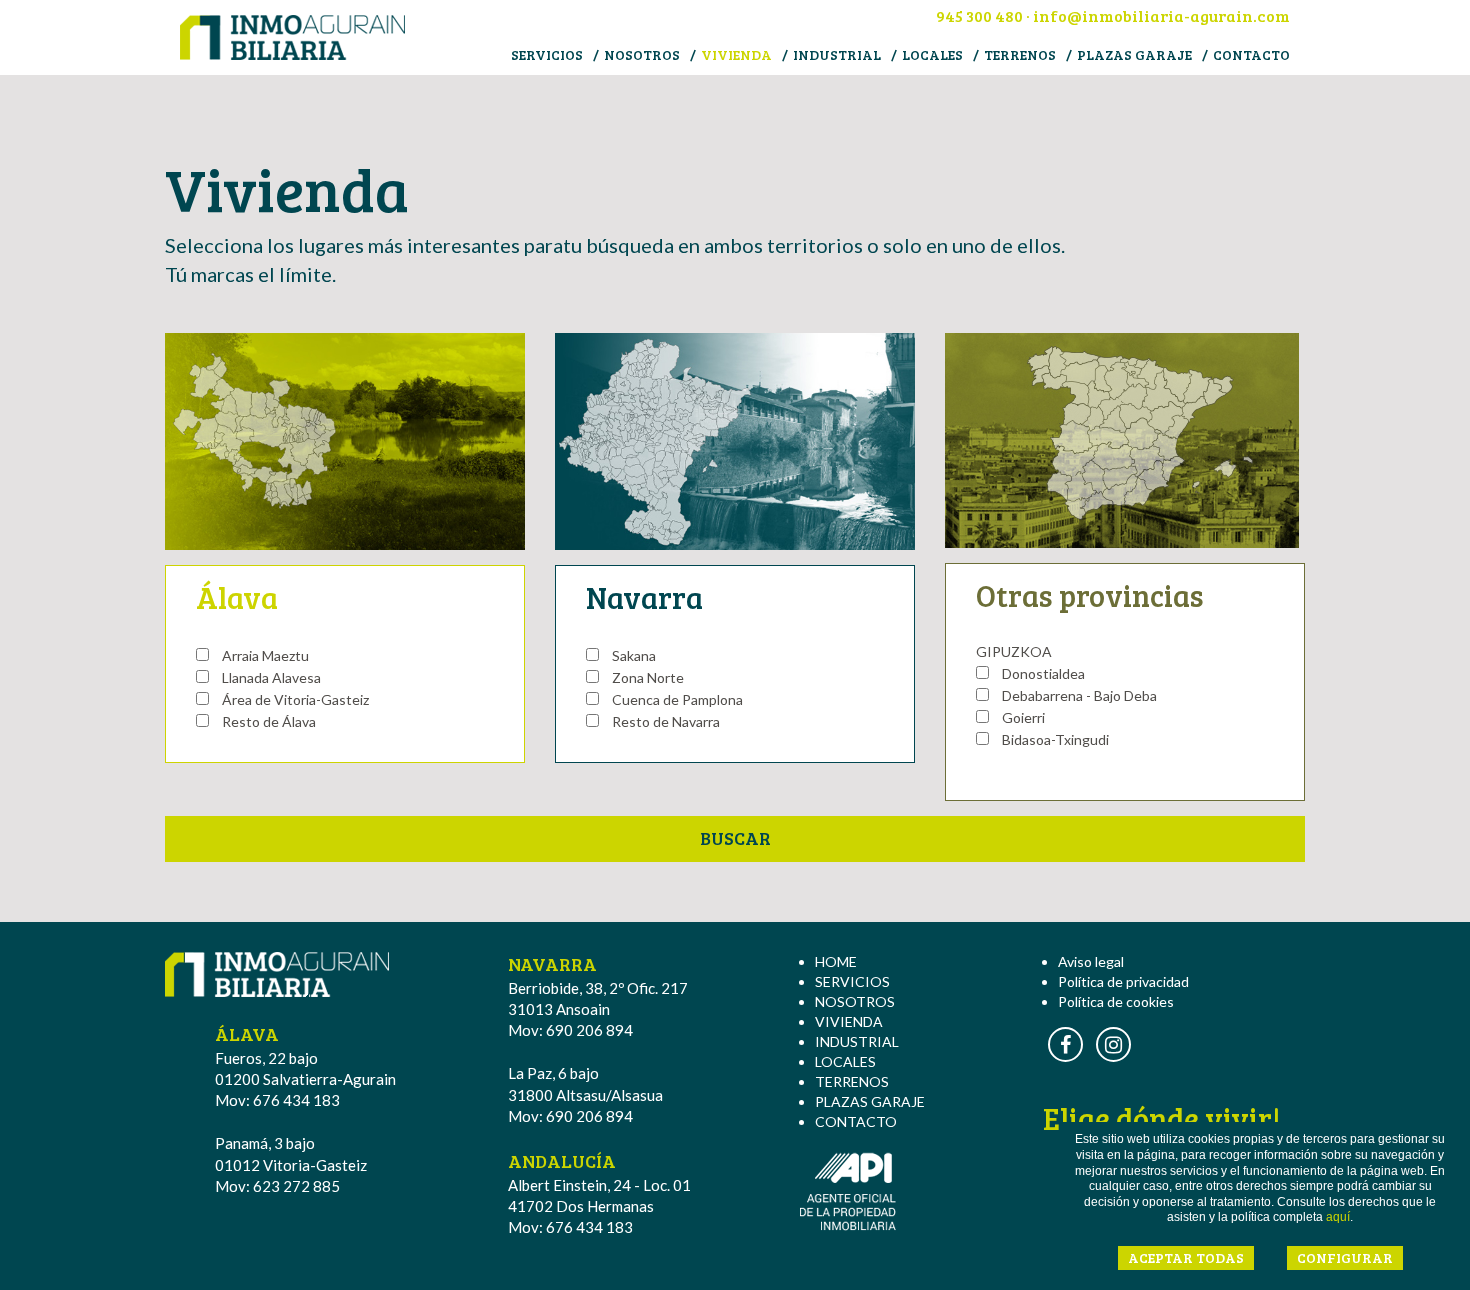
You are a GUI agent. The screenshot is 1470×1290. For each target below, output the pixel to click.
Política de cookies (1116, 1001)
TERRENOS (1020, 54)
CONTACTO (1251, 54)
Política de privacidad (1123, 981)
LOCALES (932, 54)
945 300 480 (979, 15)
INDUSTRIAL (837, 54)
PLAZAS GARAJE (1134, 54)
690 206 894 (589, 1030)
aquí (1338, 1217)
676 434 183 (296, 1100)
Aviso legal (1091, 961)
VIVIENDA (736, 54)
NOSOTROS (642, 54)
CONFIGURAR (1345, 1257)
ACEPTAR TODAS (1186, 1257)
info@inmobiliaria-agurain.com (1161, 15)
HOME (836, 961)
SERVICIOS (547, 54)
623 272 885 (296, 1186)
